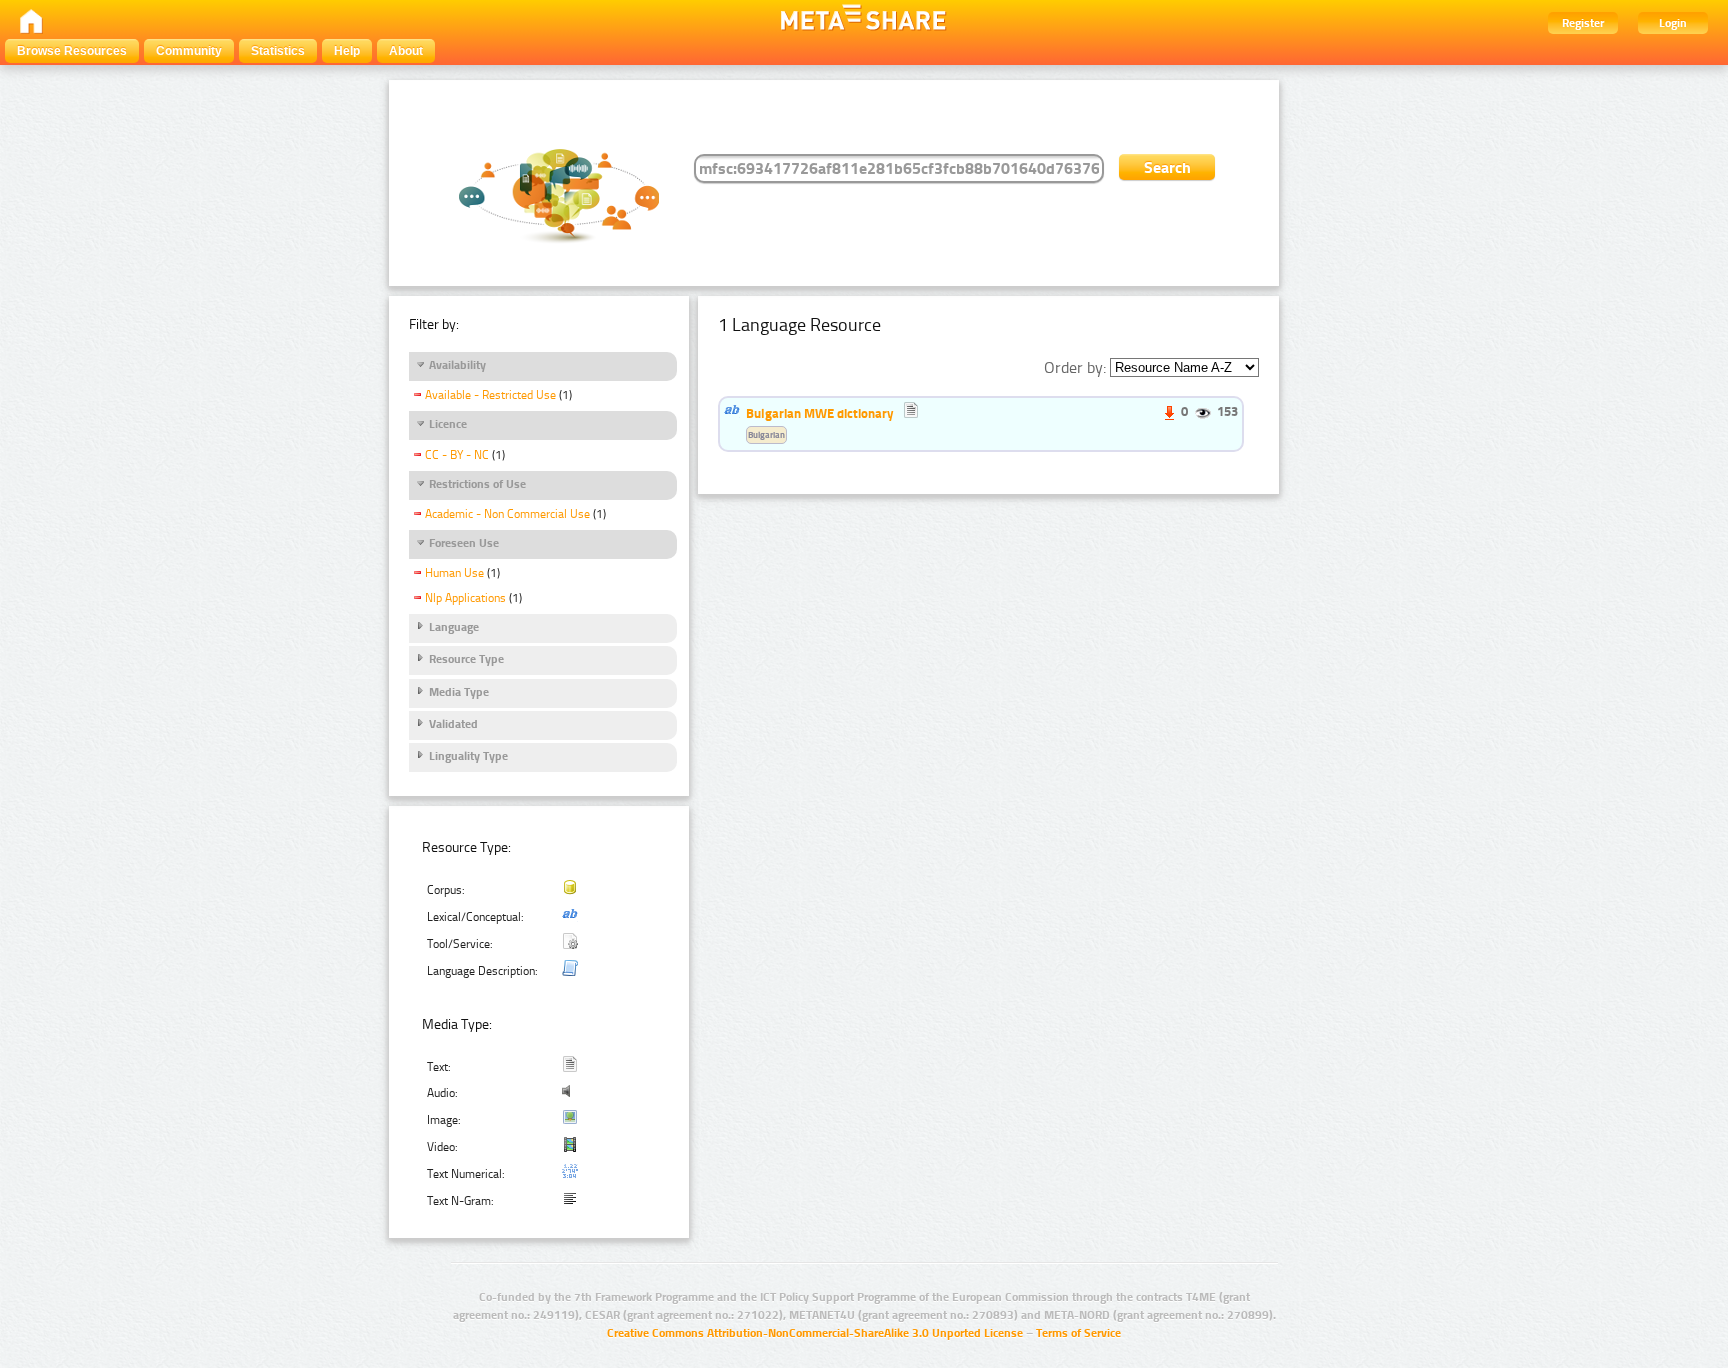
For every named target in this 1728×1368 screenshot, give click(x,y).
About (406, 51)
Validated (453, 724)
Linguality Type (468, 756)
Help (347, 51)
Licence (448, 424)
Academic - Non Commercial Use (507, 514)
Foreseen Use (464, 543)
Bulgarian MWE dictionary (820, 413)
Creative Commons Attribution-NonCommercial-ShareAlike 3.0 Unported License (815, 1333)
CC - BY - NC (457, 455)
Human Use (454, 573)
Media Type (459, 692)
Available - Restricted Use (490, 395)
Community (189, 51)
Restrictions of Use (477, 484)
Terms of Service (1078, 1333)
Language (454, 627)
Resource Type (466, 659)
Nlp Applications (465, 598)
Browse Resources (72, 51)
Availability (457, 365)
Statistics (278, 51)
